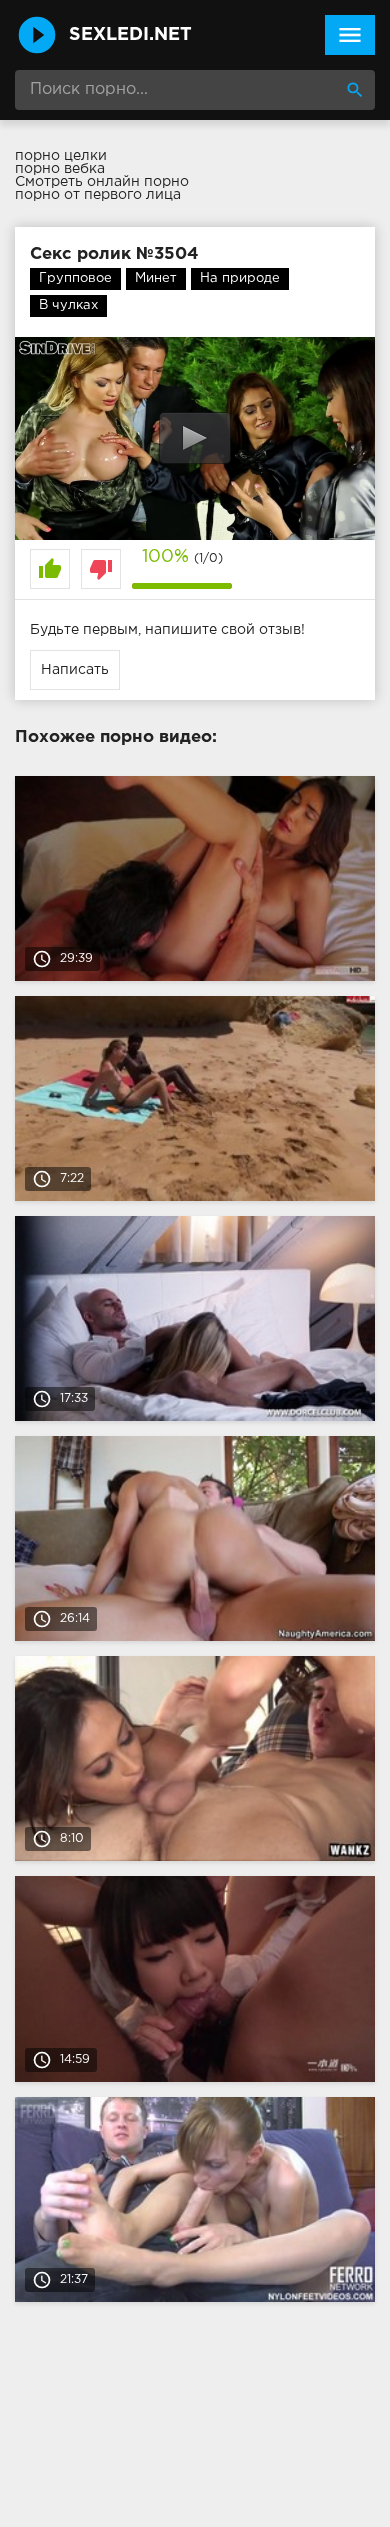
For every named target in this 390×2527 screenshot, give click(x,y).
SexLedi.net (130, 35)
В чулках (68, 305)
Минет (156, 278)
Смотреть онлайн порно (102, 182)
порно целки (61, 156)
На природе (240, 278)
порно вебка (60, 169)
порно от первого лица (98, 195)
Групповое (75, 278)
